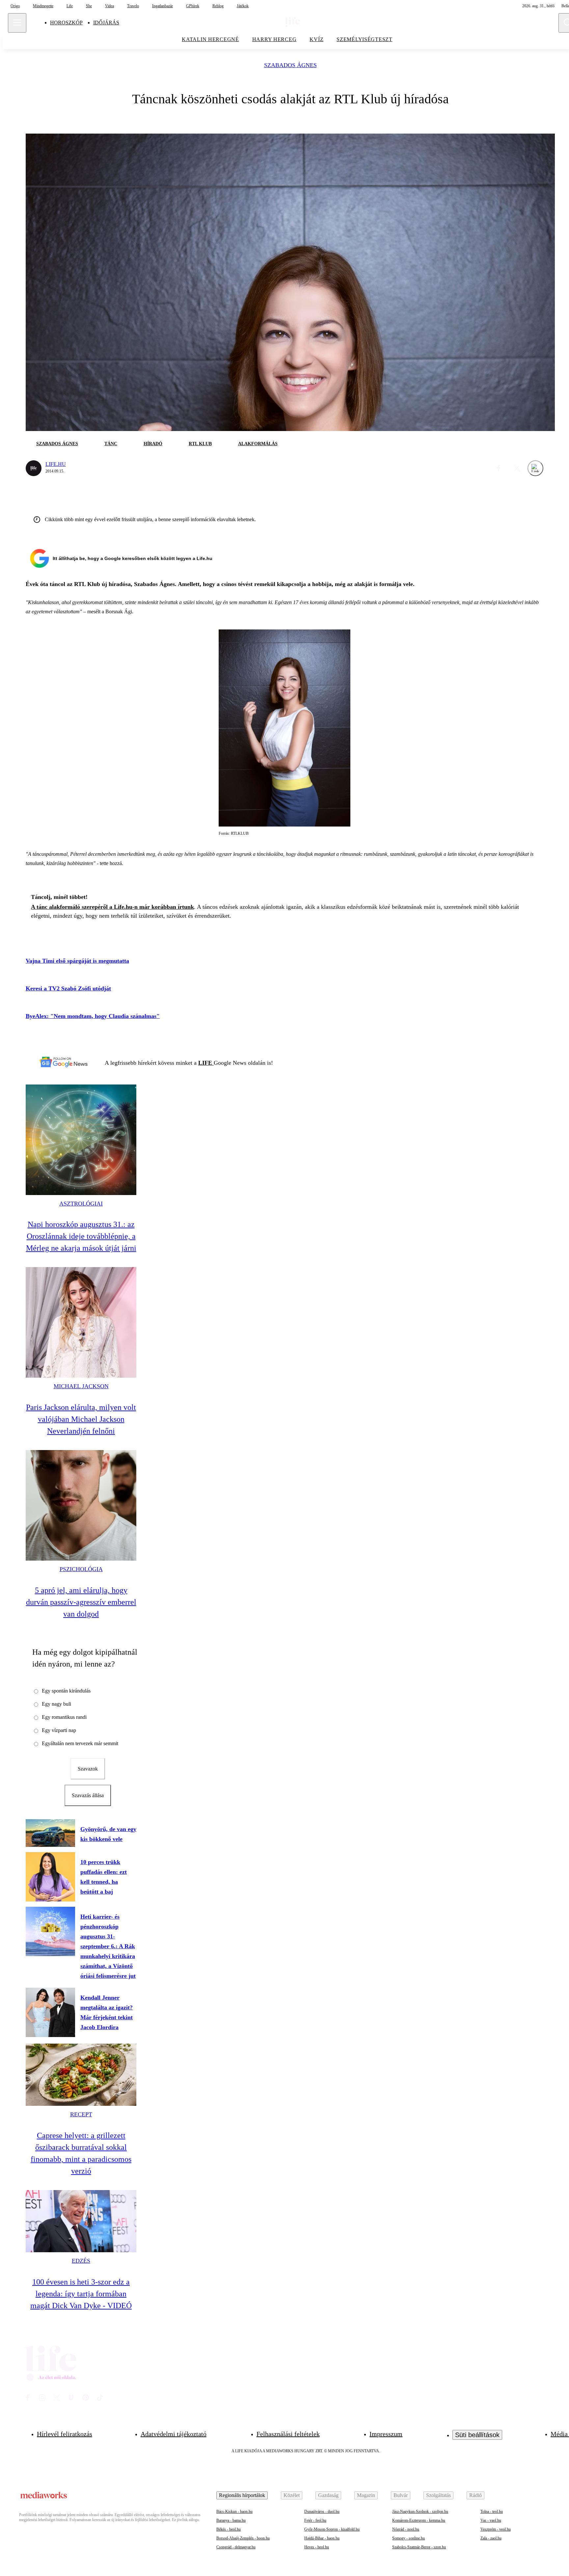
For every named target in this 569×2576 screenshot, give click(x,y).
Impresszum (386, 2434)
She (89, 6)
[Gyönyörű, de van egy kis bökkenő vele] (50, 1833)
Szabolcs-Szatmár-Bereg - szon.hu (419, 2547)
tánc (111, 444)
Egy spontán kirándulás (66, 1691)
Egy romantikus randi (64, 1717)
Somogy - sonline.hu (408, 2538)
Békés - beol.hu (229, 2529)
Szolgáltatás (438, 2495)
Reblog (218, 6)
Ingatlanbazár (163, 6)
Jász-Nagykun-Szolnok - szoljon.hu (420, 2512)
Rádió (475, 2495)
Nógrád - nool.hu (406, 2529)
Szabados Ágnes (290, 65)
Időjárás (106, 23)
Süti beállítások (477, 2435)
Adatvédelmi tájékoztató (174, 2434)
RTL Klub (200, 444)
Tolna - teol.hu (492, 2512)
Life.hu (56, 464)
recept (81, 2114)
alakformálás (258, 444)
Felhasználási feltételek (288, 2434)
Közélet (292, 2495)
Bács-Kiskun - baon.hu (234, 2512)
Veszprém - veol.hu (496, 2529)
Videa (109, 6)
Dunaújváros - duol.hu (322, 2512)
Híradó (153, 444)
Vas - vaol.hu (491, 2520)
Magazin (366, 2495)
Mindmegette (43, 6)
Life (70, 6)
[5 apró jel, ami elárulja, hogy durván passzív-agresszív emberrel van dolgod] (81, 1505)
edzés (81, 2261)
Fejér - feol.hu (315, 2520)
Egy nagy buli (56, 1704)
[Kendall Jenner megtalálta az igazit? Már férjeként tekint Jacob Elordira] (50, 2012)
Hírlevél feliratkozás (65, 2434)
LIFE (206, 1063)
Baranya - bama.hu (231, 2520)
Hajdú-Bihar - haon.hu (322, 2538)
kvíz (316, 39)
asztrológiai (81, 1204)
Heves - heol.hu (317, 2547)
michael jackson (81, 1386)
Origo (15, 6)
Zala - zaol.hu (491, 2538)
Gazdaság (328, 2495)
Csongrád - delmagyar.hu (236, 2547)
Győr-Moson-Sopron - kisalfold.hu (332, 2529)
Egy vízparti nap (59, 1730)
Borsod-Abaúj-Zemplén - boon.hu (243, 2538)
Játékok (243, 6)
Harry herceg (274, 39)
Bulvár (401, 2495)
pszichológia (81, 1569)
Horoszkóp (66, 23)
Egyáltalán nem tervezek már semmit (80, 1743)
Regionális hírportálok (242, 2495)
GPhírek (193, 6)
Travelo (133, 6)
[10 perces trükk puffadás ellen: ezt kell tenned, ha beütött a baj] (50, 1877)
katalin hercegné (210, 39)
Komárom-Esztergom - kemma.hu (419, 2520)
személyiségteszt (365, 39)
